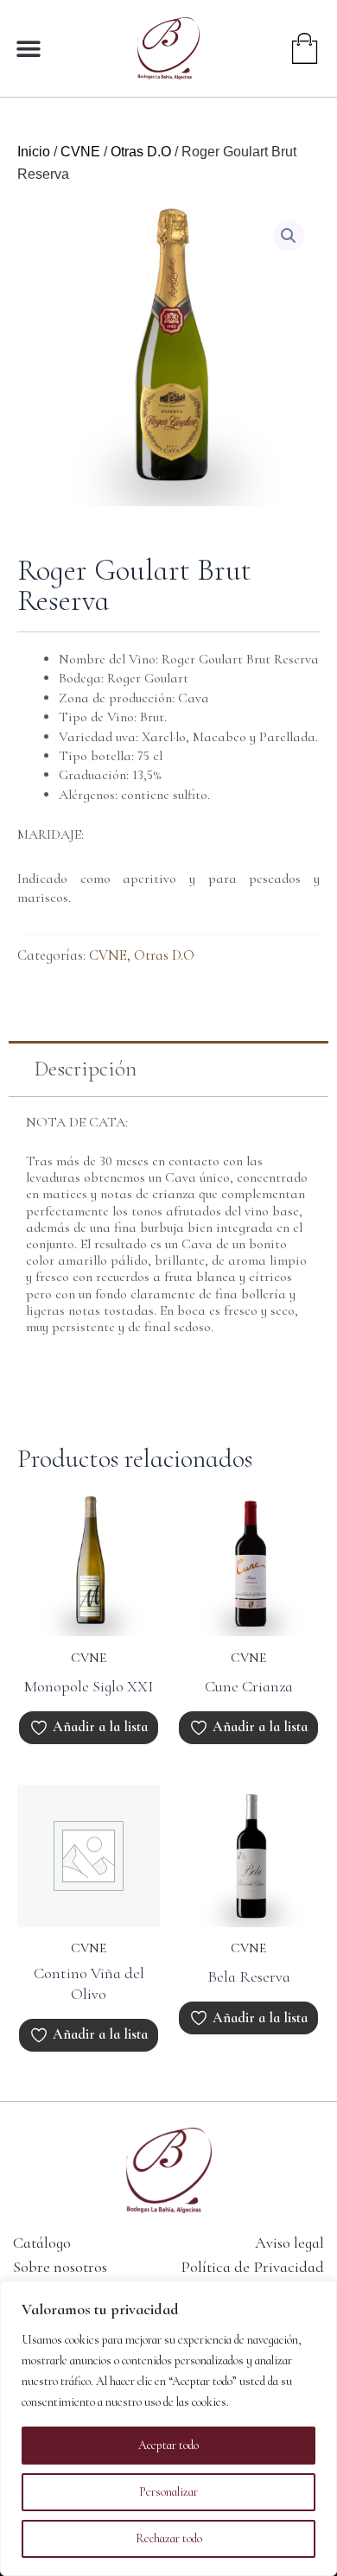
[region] (168, 2428)
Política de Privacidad (252, 2267)
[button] (28, 48)
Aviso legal (289, 2243)
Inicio (34, 152)
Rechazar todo (169, 2538)
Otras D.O (141, 152)
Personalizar (168, 2492)
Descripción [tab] (86, 1069)
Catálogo (42, 2243)
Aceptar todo (168, 2445)
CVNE (80, 152)
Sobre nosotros (60, 2267)
